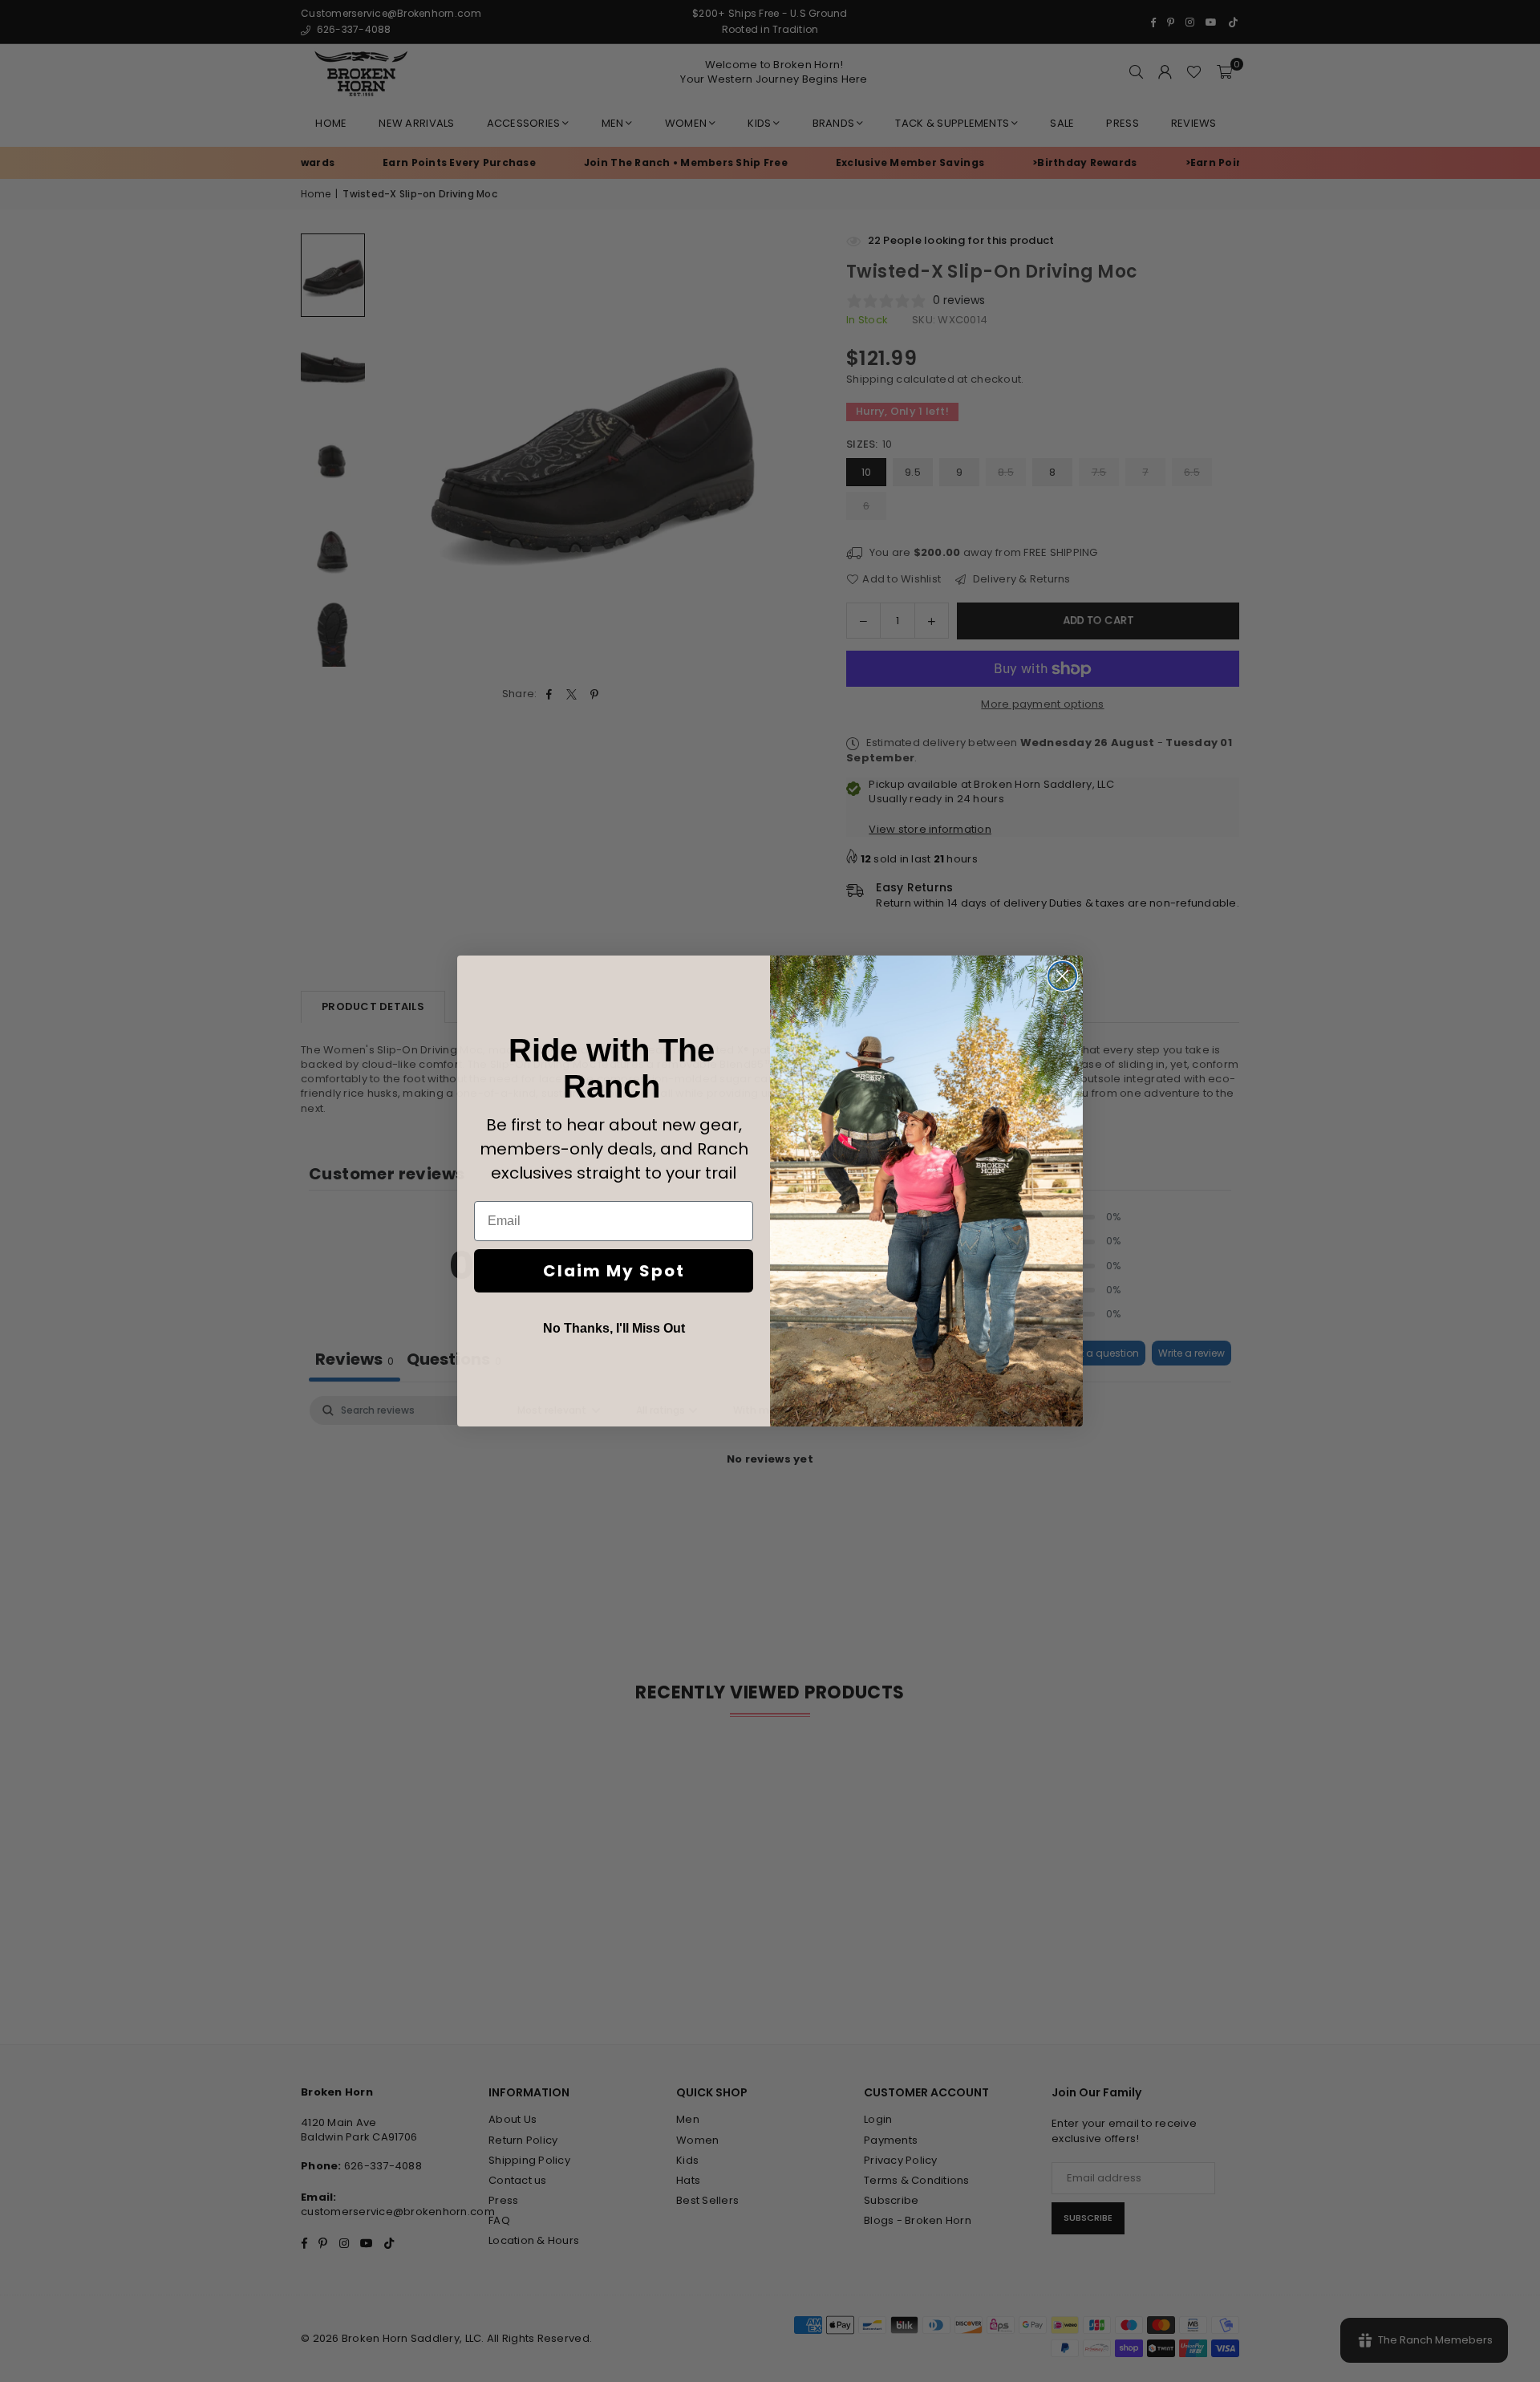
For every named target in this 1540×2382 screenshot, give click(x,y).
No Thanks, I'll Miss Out (614, 1328)
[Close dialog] (1062, 976)
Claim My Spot (614, 1271)
